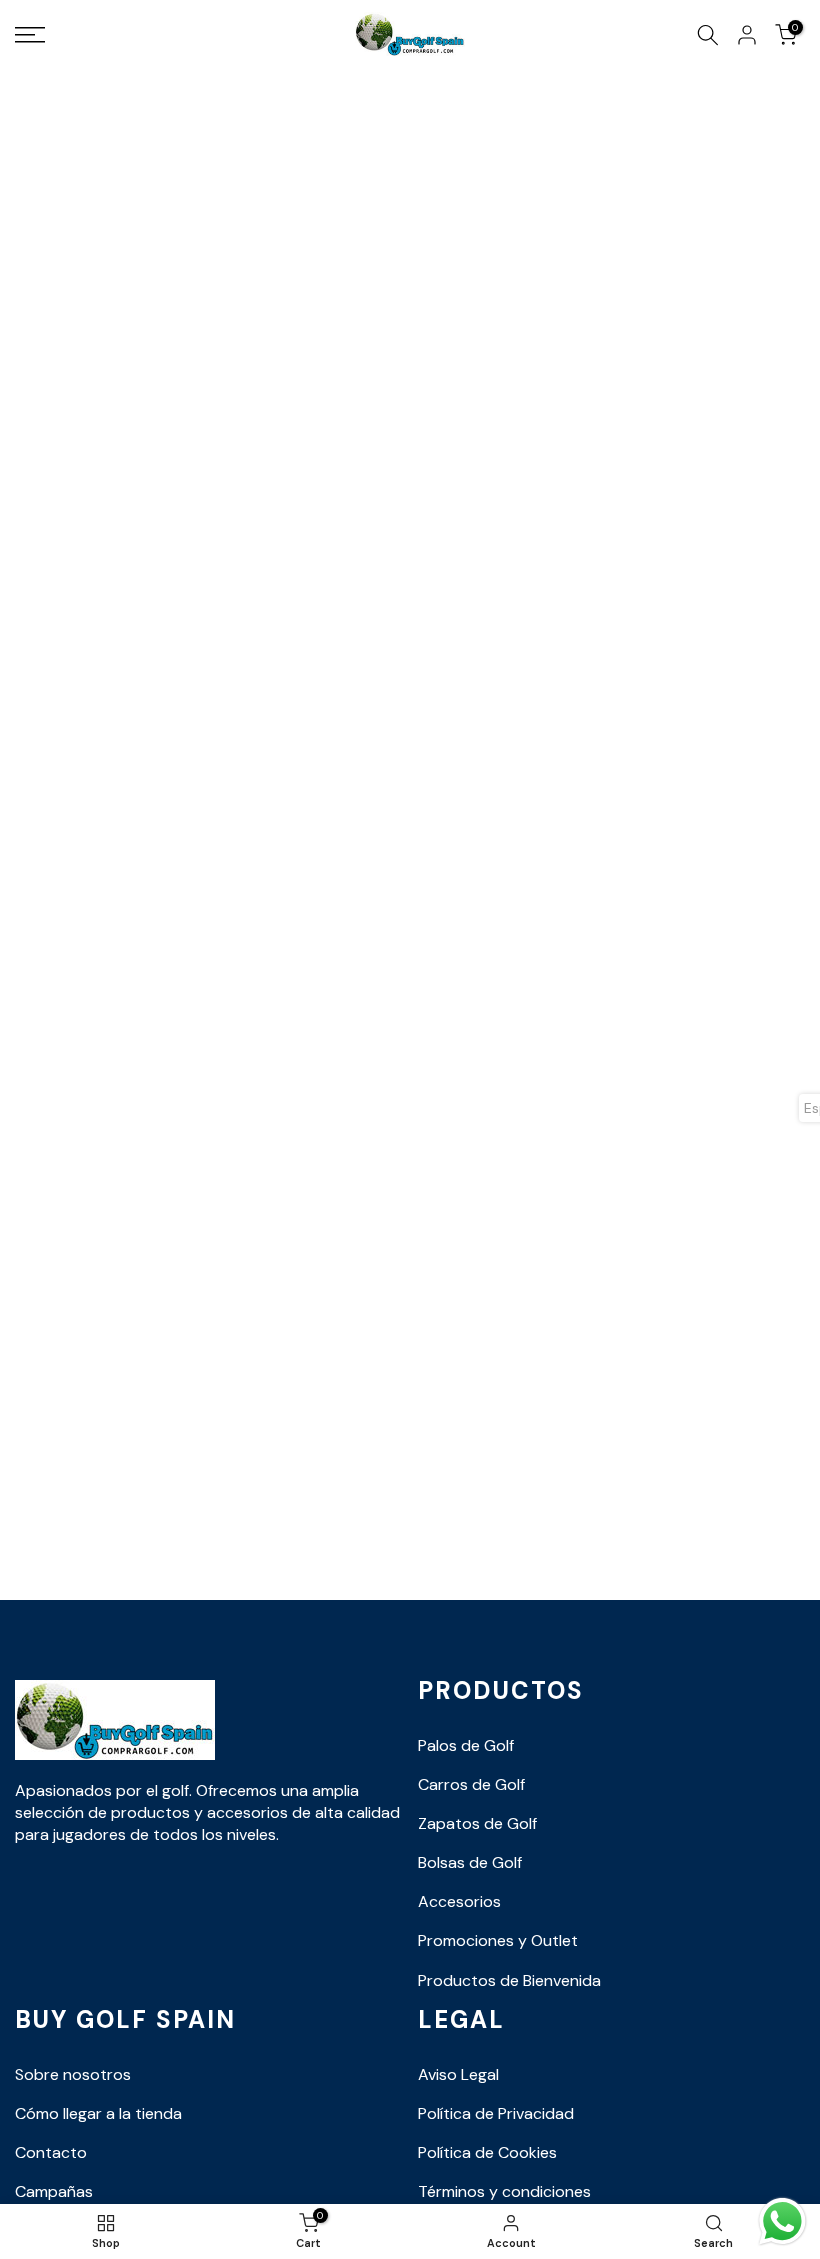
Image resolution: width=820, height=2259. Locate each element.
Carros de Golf (471, 1784)
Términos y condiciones (504, 2191)
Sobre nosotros (73, 2074)
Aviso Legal (458, 2074)
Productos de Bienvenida (509, 1980)
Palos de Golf (466, 1745)
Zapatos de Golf (477, 1823)
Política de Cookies (487, 2152)
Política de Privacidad (496, 2113)
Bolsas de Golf (470, 1862)
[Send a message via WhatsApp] (782, 2221)
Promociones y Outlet (498, 1940)
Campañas (54, 2191)
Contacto (51, 2152)
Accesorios (459, 1901)
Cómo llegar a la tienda (98, 2113)
